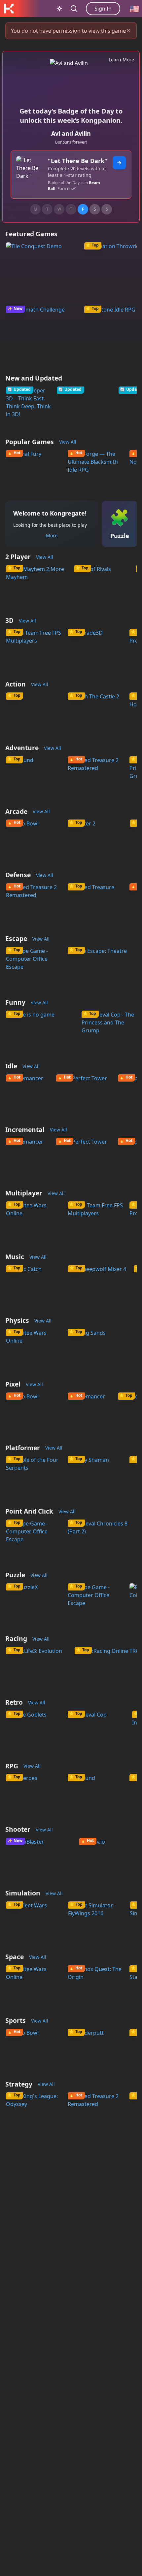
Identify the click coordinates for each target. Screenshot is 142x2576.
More (52, 535)
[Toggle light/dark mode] (59, 9)
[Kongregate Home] (9, 9)
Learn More (121, 60)
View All (68, 442)
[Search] (74, 9)
